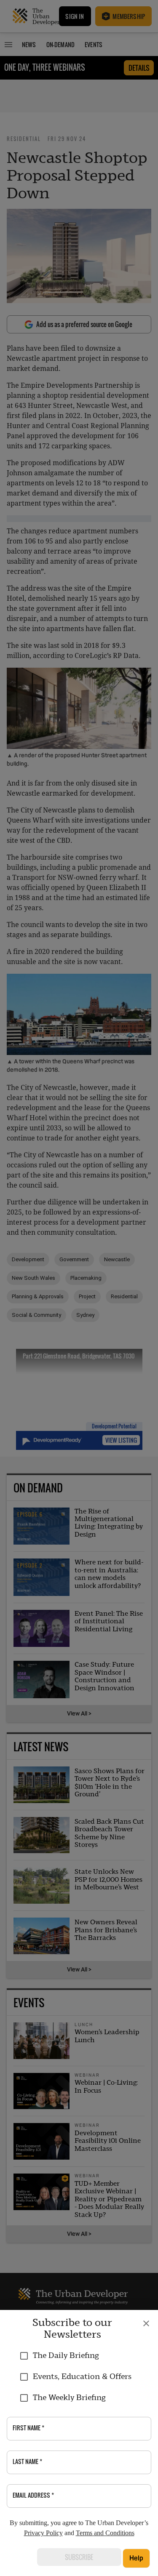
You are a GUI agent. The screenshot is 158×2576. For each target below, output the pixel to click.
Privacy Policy (43, 2533)
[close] (146, 2323)
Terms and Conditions (105, 2533)
